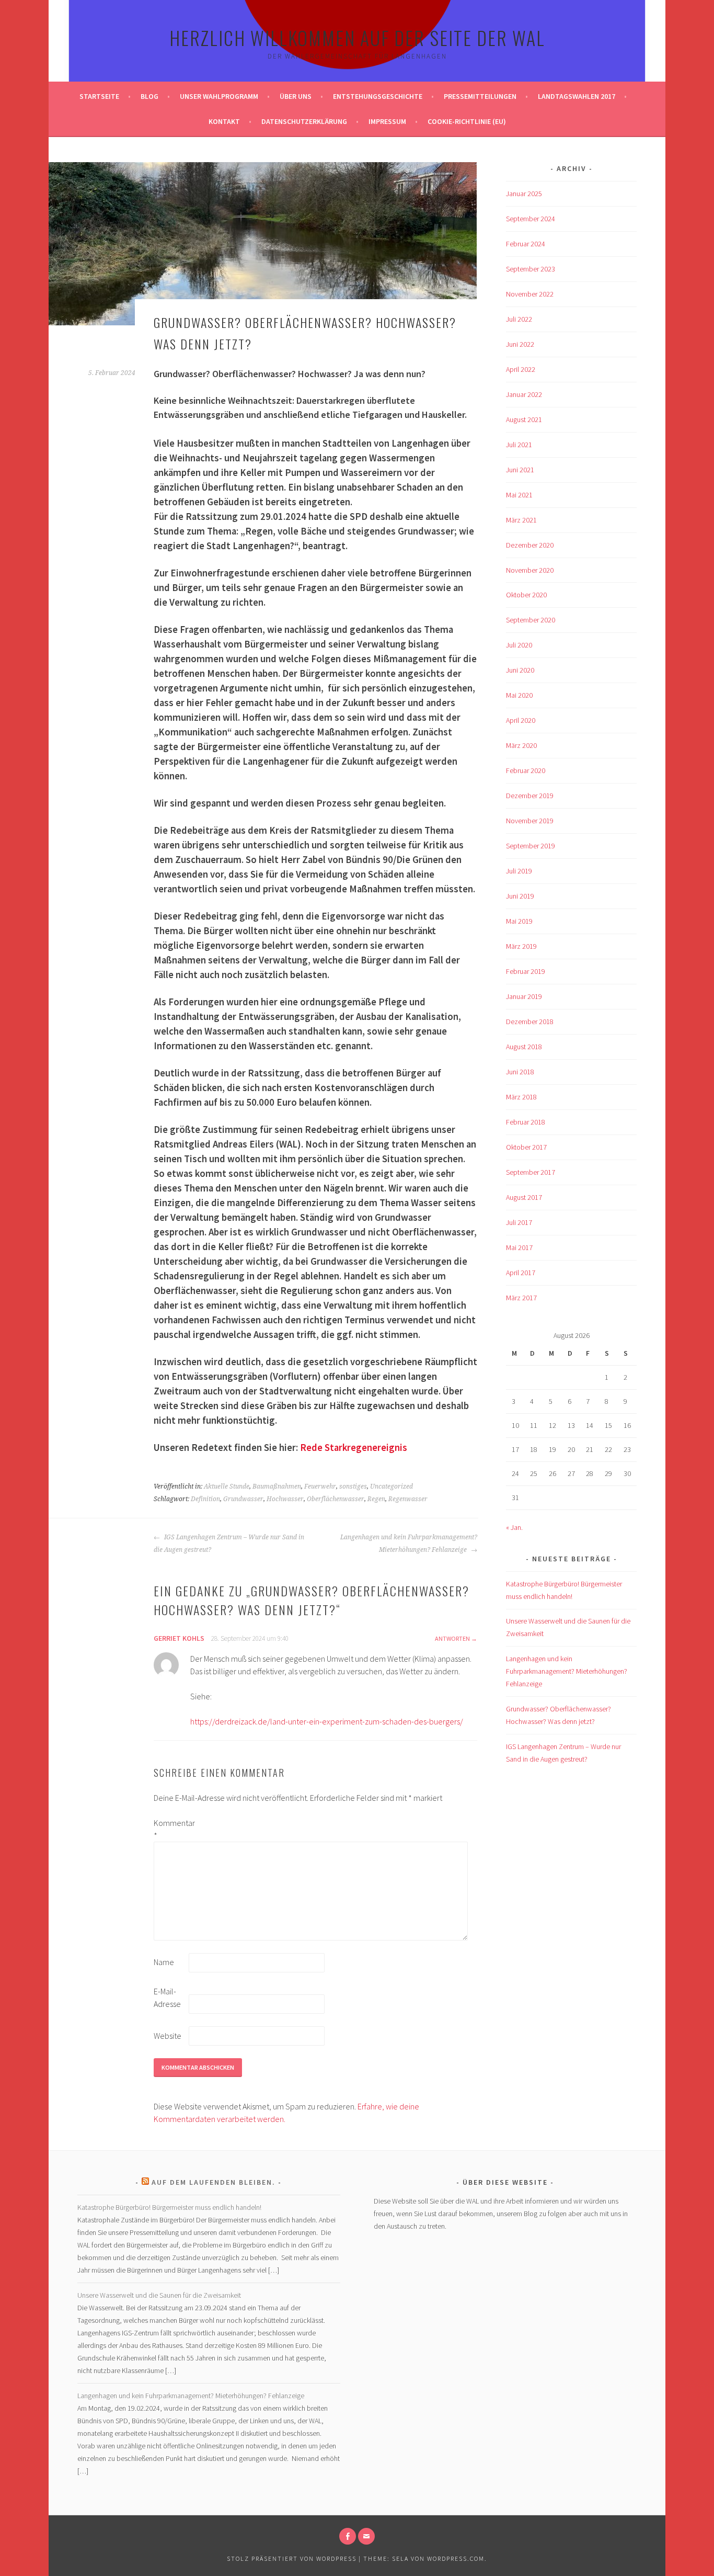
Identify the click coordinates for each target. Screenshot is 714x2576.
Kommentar (170, 1829)
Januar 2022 (524, 394)
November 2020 (530, 570)
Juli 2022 (519, 319)
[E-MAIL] (366, 2536)
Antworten (452, 1638)
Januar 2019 (524, 996)
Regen (376, 1499)
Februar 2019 (526, 971)
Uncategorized (391, 1486)
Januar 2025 (524, 194)
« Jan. (514, 1527)
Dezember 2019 (530, 796)
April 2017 (521, 1273)
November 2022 (530, 294)
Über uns (296, 96)
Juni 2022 (520, 344)
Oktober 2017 (526, 1147)
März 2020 (521, 745)
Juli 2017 (519, 1222)
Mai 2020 (519, 695)
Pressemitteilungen (480, 96)
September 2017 (531, 1172)
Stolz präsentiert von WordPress (292, 2558)
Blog (149, 96)
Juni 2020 (520, 670)
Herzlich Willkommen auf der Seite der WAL (357, 37)
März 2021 (521, 520)
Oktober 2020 (526, 595)
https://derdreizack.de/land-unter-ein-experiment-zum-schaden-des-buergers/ (327, 1721)
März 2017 (521, 1298)
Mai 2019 (519, 921)
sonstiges (353, 1486)
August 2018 (524, 1047)
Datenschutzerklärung (304, 121)
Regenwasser (408, 1499)
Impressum (387, 121)
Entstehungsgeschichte (378, 96)
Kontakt (224, 121)
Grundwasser (243, 1499)
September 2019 (531, 846)
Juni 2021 (520, 470)
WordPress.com (456, 2558)
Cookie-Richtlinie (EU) (467, 121)
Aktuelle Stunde (227, 1486)
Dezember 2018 (530, 1022)
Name (164, 1962)
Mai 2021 (519, 495)
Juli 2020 (519, 645)
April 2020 (521, 720)
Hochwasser (285, 1499)
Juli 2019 (519, 871)
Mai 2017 (519, 1247)
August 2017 (524, 1197)
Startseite (99, 96)
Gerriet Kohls (179, 1638)
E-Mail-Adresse (167, 1998)
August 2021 (524, 419)
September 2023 (531, 269)
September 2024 (531, 219)
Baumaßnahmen (277, 1486)
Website (168, 2036)
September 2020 (531, 620)
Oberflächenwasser (336, 1499)
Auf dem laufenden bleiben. (214, 2182)
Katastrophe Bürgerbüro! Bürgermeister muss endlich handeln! (169, 2207)
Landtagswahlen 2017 (577, 96)
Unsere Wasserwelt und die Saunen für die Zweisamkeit (159, 2295)
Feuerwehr (320, 1486)
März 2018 (521, 1097)
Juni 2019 (520, 896)
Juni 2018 (520, 1072)
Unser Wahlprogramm (219, 96)
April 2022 (521, 369)
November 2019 (530, 821)
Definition (205, 1499)
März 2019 (521, 946)
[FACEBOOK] (348, 2536)
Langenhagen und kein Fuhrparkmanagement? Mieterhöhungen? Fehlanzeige (409, 1544)
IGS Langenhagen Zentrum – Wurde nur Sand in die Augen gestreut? (229, 1544)
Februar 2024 (526, 244)
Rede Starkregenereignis (354, 1448)
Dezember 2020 (530, 545)
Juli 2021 (519, 445)
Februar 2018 (526, 1122)
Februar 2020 (526, 770)
